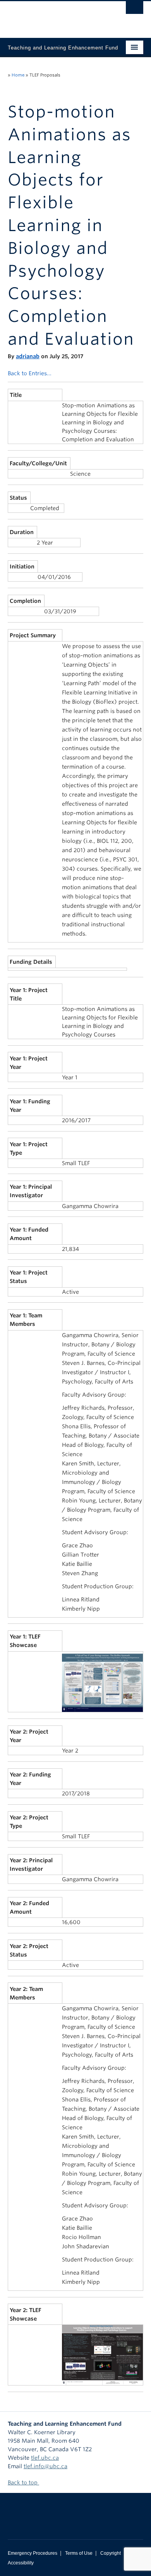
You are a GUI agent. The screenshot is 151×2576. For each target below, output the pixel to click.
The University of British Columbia (55, 16)
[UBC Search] (135, 10)
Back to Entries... (30, 373)
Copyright (111, 2553)
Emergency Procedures (33, 2553)
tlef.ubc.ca (45, 2458)
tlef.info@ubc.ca (45, 2466)
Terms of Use (79, 2553)
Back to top (23, 2482)
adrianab (28, 356)
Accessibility (21, 2563)
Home (18, 75)
